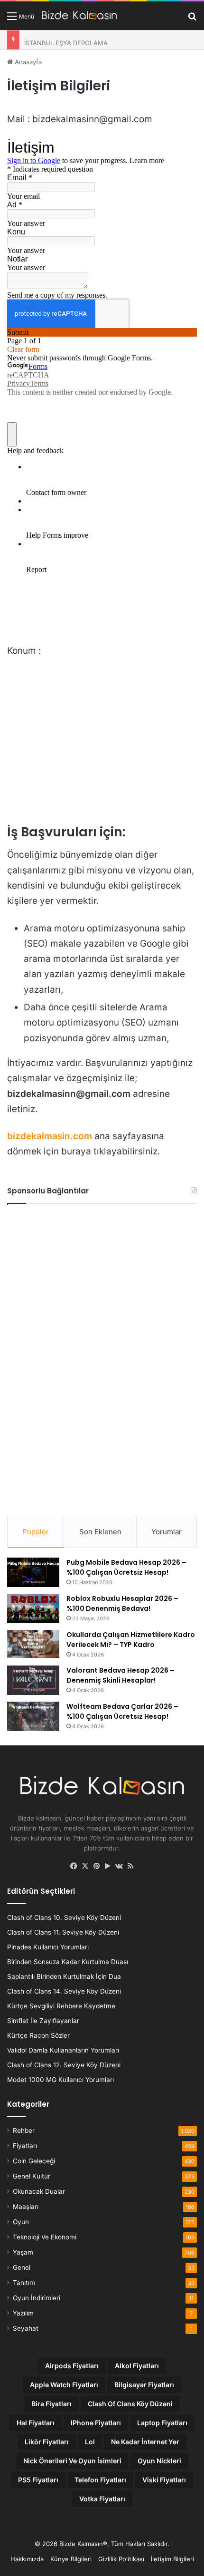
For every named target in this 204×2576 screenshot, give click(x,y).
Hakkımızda (27, 2559)
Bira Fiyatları (51, 2404)
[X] (85, 1866)
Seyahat (26, 2328)
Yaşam (23, 2252)
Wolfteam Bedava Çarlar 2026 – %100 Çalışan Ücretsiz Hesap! (122, 1711)
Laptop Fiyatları (162, 2423)
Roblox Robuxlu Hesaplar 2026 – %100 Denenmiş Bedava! (122, 1603)
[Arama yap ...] (192, 19)
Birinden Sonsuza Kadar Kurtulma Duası (68, 1962)
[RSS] (130, 1866)
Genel (22, 2267)
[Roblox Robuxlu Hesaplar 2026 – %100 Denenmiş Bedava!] (33, 1608)
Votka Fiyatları (102, 2499)
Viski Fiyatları (164, 2480)
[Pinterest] (96, 1866)
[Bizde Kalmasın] (79, 16)
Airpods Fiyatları (72, 2366)
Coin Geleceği (34, 2161)
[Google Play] (108, 1866)
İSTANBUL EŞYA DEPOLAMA (66, 40)
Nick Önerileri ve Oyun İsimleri (72, 2461)
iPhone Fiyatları (96, 2423)
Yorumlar (167, 1532)
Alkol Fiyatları (137, 2366)
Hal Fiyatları (36, 2423)
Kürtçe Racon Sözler (38, 2035)
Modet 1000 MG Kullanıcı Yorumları (60, 2080)
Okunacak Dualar (39, 2191)
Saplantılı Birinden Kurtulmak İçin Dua (64, 1976)
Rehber (24, 2131)
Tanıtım (24, 2283)
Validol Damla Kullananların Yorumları (63, 2050)
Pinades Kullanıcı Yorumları (48, 1947)
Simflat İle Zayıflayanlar (43, 2021)
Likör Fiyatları (47, 2442)
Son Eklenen (100, 1532)
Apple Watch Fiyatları (64, 2385)
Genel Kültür (32, 2176)
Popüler (36, 1532)
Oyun (21, 2222)
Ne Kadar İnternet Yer (145, 2442)
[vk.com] (119, 1866)
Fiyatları (25, 2146)
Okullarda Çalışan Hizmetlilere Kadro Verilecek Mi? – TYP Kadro (131, 1640)
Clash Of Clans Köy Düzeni (130, 2404)
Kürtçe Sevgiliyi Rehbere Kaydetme (61, 2006)
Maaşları (26, 2207)
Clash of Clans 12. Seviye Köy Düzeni (64, 2065)
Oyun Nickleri (159, 2461)
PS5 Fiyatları (38, 2480)
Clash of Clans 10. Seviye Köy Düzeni (64, 1917)
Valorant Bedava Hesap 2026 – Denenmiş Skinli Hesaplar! (121, 1675)
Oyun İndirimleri (37, 2298)
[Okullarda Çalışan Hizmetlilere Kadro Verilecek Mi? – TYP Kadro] (33, 1644)
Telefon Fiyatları (100, 2480)
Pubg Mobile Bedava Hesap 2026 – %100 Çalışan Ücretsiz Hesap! (126, 1567)
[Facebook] (74, 1866)
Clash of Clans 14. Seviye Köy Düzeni (64, 1991)
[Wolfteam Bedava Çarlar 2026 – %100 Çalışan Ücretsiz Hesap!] (33, 1716)
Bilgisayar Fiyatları (144, 2385)
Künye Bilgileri (71, 2559)
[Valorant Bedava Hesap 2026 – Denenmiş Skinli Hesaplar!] (33, 1680)
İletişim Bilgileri (172, 2559)
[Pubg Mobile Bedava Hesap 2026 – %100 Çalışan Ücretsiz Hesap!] (33, 1572)
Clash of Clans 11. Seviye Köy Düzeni (63, 1932)
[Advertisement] (78, 1356)
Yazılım (23, 2313)
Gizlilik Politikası (121, 2559)
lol (90, 2442)
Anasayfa (27, 62)
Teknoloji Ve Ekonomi (45, 2237)
